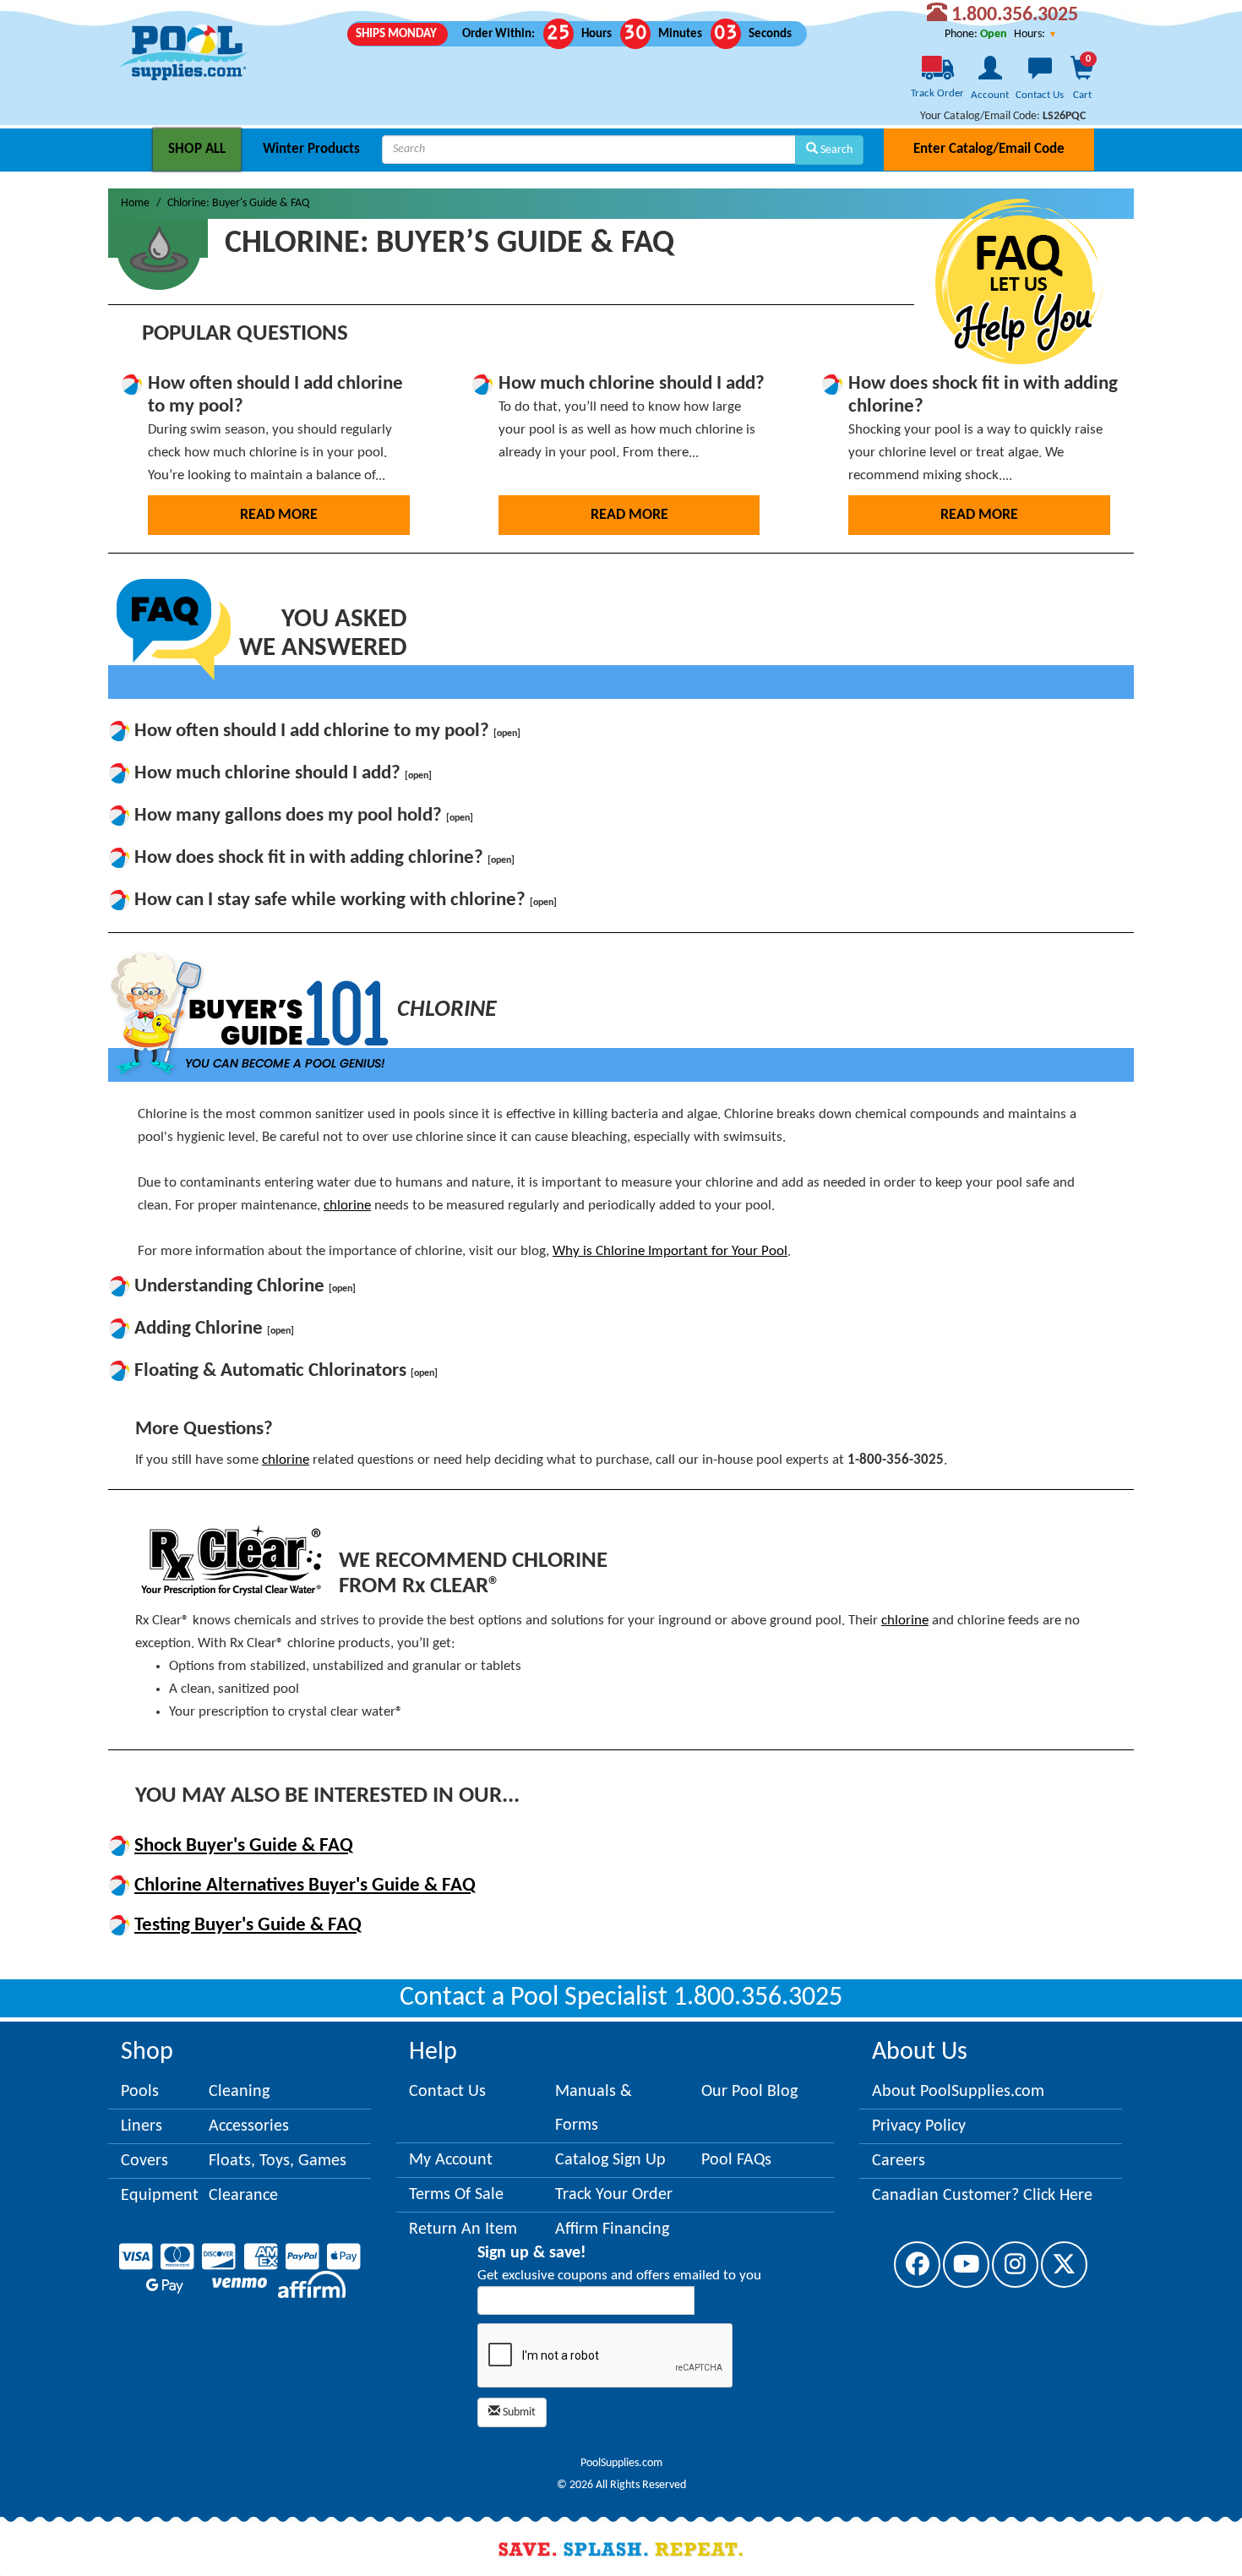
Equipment (160, 2196)
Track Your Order (614, 2195)
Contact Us (447, 2092)
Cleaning (239, 2092)
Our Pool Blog (749, 2092)
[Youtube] (966, 2265)
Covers (144, 2161)
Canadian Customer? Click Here (982, 2196)
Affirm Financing (612, 2229)
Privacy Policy (919, 2126)
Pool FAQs (736, 2160)
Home (135, 203)
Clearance (243, 2196)
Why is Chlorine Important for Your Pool (670, 1251)
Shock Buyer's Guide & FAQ (244, 1846)
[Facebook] (917, 2265)
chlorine (347, 1206)
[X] (1064, 2265)
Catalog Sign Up (610, 2160)
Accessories (249, 2126)
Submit (518, 2412)
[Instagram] (1015, 2265)
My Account (451, 2160)
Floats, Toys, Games (278, 2161)
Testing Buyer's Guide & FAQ (248, 1926)
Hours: (1031, 34)
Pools (140, 2092)
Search (835, 150)
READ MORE (279, 515)
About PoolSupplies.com (958, 2092)
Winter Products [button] (311, 149)
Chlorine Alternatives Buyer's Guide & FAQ (305, 1886)
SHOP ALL (197, 149)
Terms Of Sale (456, 2195)
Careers (899, 2161)
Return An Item (463, 2229)
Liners (142, 2126)
